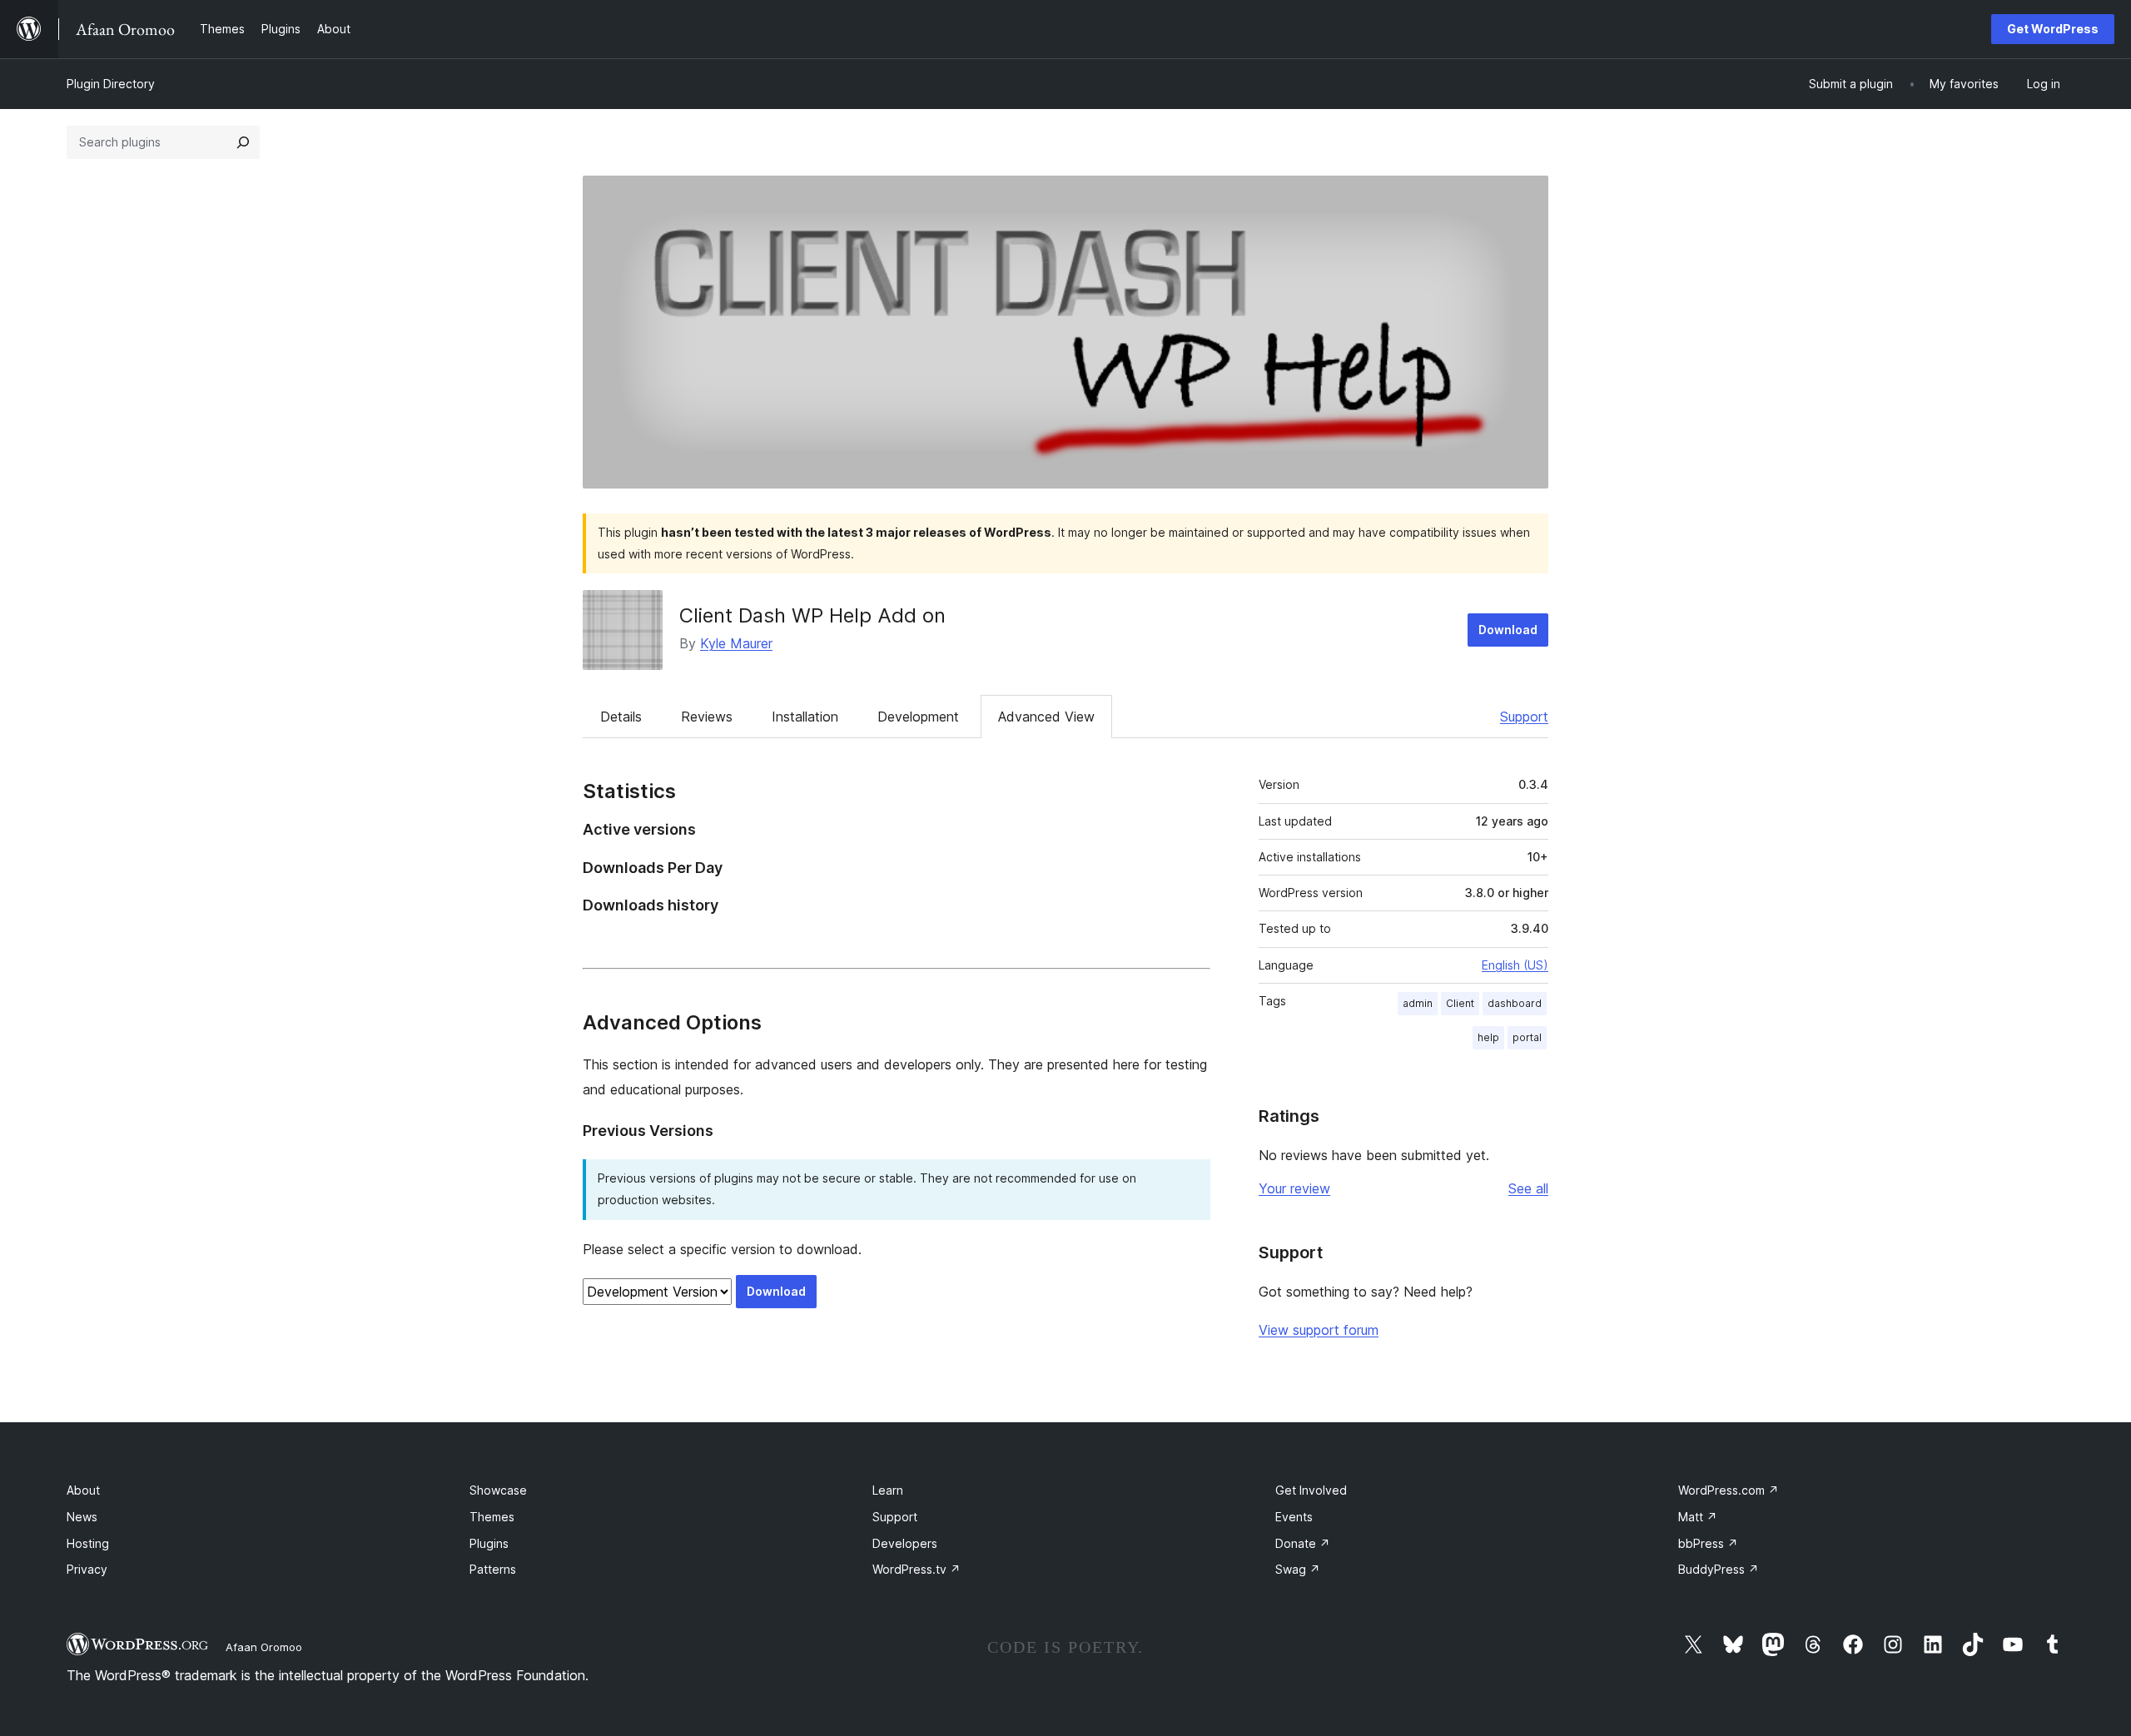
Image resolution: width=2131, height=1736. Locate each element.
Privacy (87, 1569)
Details (621, 717)
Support (1524, 717)
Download (1508, 630)
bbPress (1708, 1543)
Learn (888, 1490)
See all (1528, 1188)
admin (1418, 1003)
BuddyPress (1719, 1569)
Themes (492, 1517)
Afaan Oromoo (264, 1647)
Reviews (707, 717)
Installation (805, 717)
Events (1294, 1517)
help (1488, 1037)
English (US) (1515, 965)
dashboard (1515, 1003)
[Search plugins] (243, 142)
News (82, 1517)
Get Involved (1311, 1490)
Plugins (489, 1543)
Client (1460, 1003)
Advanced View (1046, 717)
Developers (905, 1543)
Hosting (88, 1543)
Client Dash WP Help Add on (812, 615)
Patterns (493, 1569)
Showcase (498, 1490)
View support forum (1319, 1330)
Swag (1298, 1569)
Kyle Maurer (736, 643)
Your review (1294, 1188)
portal (1527, 1037)
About (83, 1490)
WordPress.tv (916, 1569)
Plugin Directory (111, 84)
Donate (1303, 1543)
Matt (1698, 1517)
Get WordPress (2053, 29)
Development (918, 717)
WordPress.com (1729, 1490)
